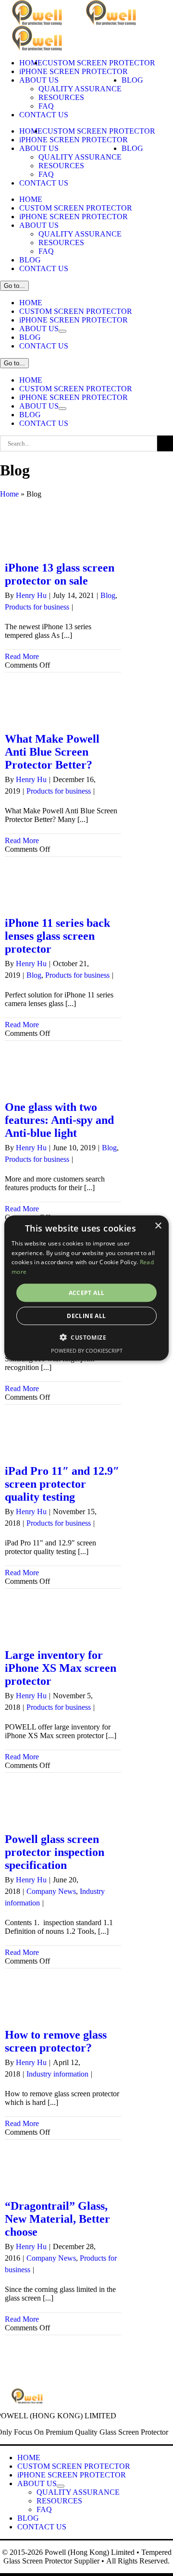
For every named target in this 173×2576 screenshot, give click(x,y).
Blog (108, 595)
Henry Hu (31, 595)
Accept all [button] (87, 1293)
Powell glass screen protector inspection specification (55, 1852)
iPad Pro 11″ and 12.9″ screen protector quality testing (62, 1484)
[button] (86, 1337)
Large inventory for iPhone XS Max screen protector (61, 1668)
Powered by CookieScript (87, 1350)
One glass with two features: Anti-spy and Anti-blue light (59, 1120)
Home (9, 494)
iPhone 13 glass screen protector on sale (60, 574)
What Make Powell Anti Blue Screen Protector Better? (52, 752)
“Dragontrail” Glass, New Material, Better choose (57, 2219)
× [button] (158, 1226)
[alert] (86, 1288)
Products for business (37, 607)
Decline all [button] (86, 1316)
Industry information (57, 2074)
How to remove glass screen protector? (56, 2041)
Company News (51, 1891)
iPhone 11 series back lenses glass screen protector (57, 936)
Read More (22, 656)
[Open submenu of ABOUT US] (62, 331)
